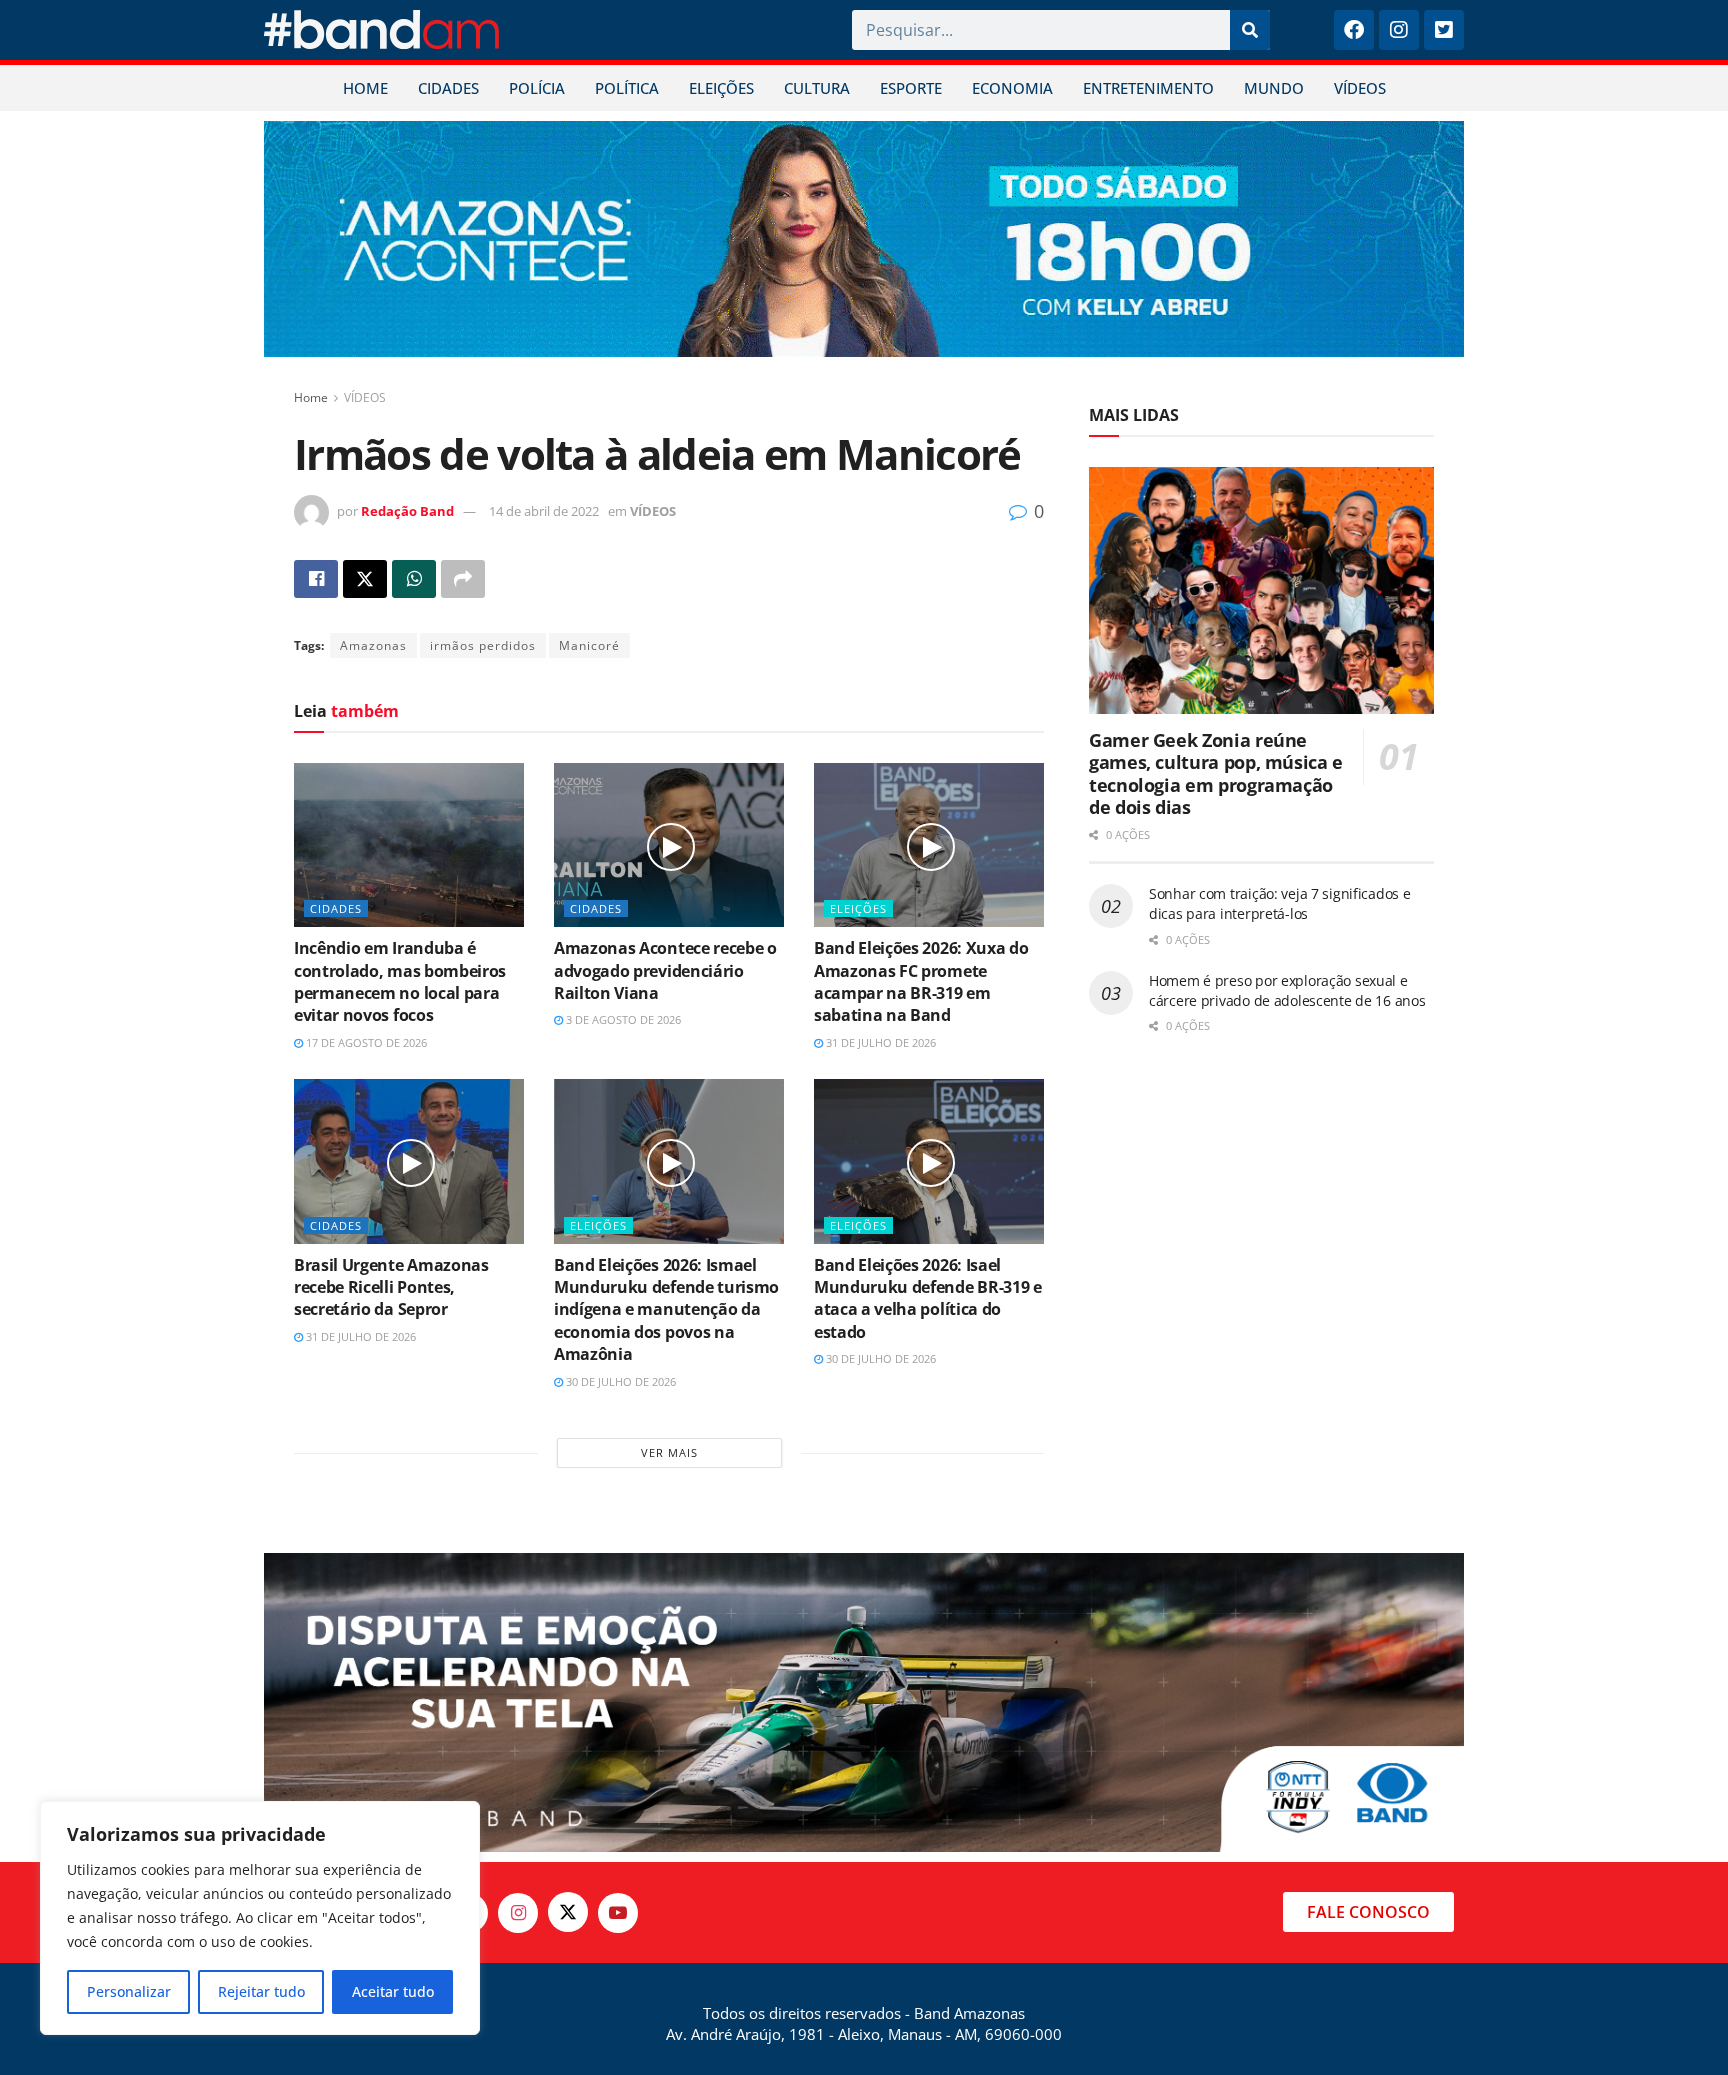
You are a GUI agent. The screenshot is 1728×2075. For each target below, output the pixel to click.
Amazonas (373, 645)
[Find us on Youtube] (618, 1913)
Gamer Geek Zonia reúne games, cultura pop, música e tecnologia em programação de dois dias (1216, 774)
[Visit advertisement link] (864, 239)
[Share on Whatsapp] (414, 579)
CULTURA (817, 88)
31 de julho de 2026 (879, 1042)
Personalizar (129, 1991)
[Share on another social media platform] (463, 579)
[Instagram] (1399, 30)
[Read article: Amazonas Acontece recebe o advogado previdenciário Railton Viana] (669, 845)
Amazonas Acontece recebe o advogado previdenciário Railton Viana (665, 970)
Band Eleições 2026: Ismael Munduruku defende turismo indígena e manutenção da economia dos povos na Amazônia (666, 1310)
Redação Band (407, 511)
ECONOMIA (1012, 88)
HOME (365, 88)
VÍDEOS (1360, 88)
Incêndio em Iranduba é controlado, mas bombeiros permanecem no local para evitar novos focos (400, 981)
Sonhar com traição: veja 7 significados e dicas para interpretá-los (1280, 903)
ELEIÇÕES (721, 88)
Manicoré (589, 645)
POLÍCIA (537, 88)
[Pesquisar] (1250, 30)
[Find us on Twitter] (568, 1912)
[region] (260, 1918)
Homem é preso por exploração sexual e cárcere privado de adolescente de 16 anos (1287, 990)
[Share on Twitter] (365, 579)
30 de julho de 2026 (619, 1381)
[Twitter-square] (1444, 30)
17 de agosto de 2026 (365, 1042)
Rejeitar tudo (261, 1991)
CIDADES (448, 88)
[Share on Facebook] (316, 579)
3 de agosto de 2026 (622, 1019)
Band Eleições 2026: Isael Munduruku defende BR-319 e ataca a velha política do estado (928, 1298)
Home (311, 397)
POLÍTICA (627, 88)
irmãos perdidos (483, 645)
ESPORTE (911, 88)
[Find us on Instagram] (518, 1913)
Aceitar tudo (393, 1991)
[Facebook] (1354, 30)
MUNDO (1274, 88)
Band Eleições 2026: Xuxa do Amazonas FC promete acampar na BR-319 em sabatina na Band (921, 981)
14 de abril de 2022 (544, 511)
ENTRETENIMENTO (1148, 88)
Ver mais (669, 1452)
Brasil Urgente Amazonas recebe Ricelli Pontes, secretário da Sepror (391, 1287)
